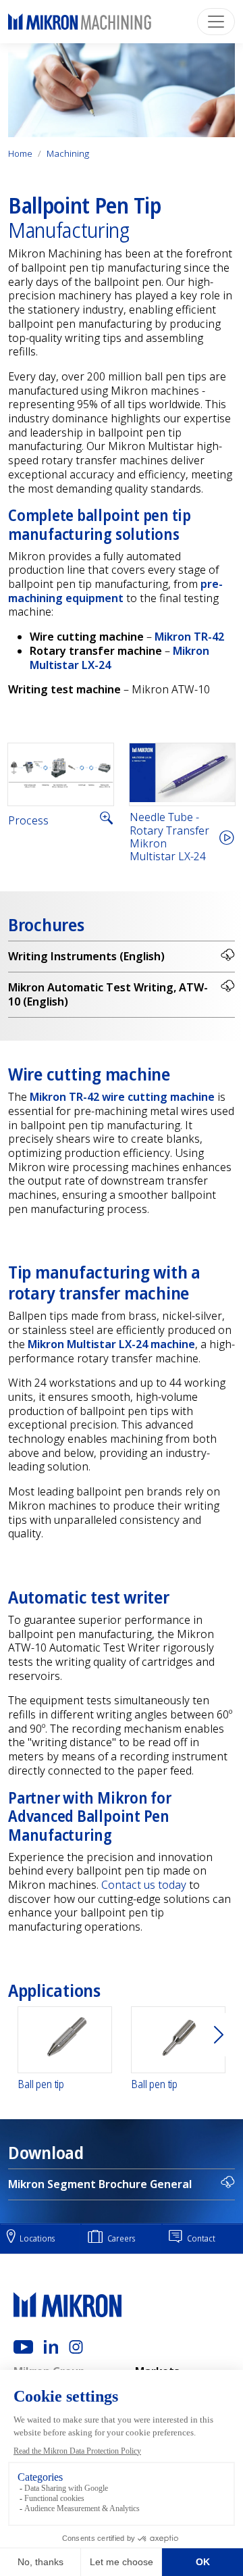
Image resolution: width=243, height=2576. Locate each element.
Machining (68, 153)
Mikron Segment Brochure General (100, 2184)
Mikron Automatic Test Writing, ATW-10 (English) (108, 994)
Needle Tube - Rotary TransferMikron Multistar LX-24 (169, 837)
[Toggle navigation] (216, 22)
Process (28, 821)
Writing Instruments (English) (86, 956)
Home (20, 153)
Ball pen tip (41, 2084)
